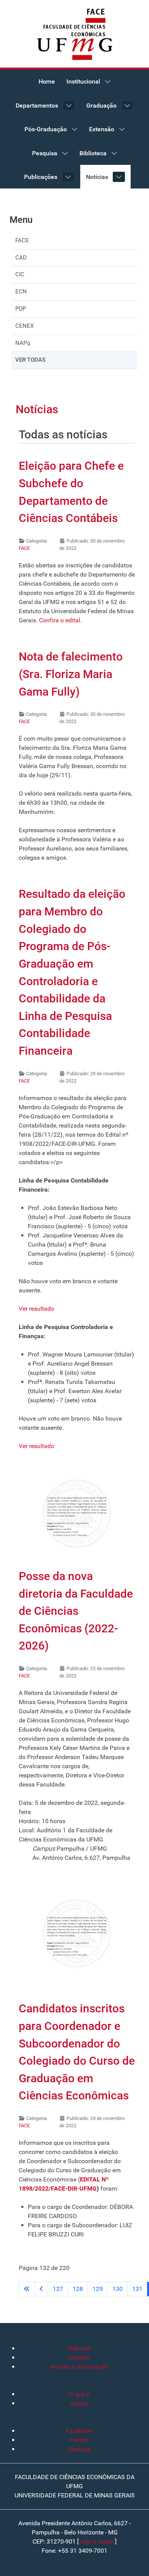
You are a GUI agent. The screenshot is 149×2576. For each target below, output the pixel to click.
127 (58, 2289)
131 (137, 2289)
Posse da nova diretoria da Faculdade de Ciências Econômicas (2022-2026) (76, 1611)
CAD (21, 258)
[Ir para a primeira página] (27, 2289)
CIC (20, 274)
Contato (79, 2358)
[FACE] (74, 23)
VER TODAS (30, 360)
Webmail (79, 2348)
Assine (79, 2403)
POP (21, 309)
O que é (79, 2394)
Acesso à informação (79, 2367)
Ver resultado (36, 1309)
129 (98, 2289)
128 (78, 2289)
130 (117, 2289)
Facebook (79, 2431)
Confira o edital (60, 620)
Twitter (79, 2440)
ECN (21, 292)
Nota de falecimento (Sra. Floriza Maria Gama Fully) (71, 674)
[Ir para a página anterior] (41, 2289)
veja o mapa (97, 2541)
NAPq (23, 343)
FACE (22, 240)
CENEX (24, 326)
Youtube (79, 2449)
